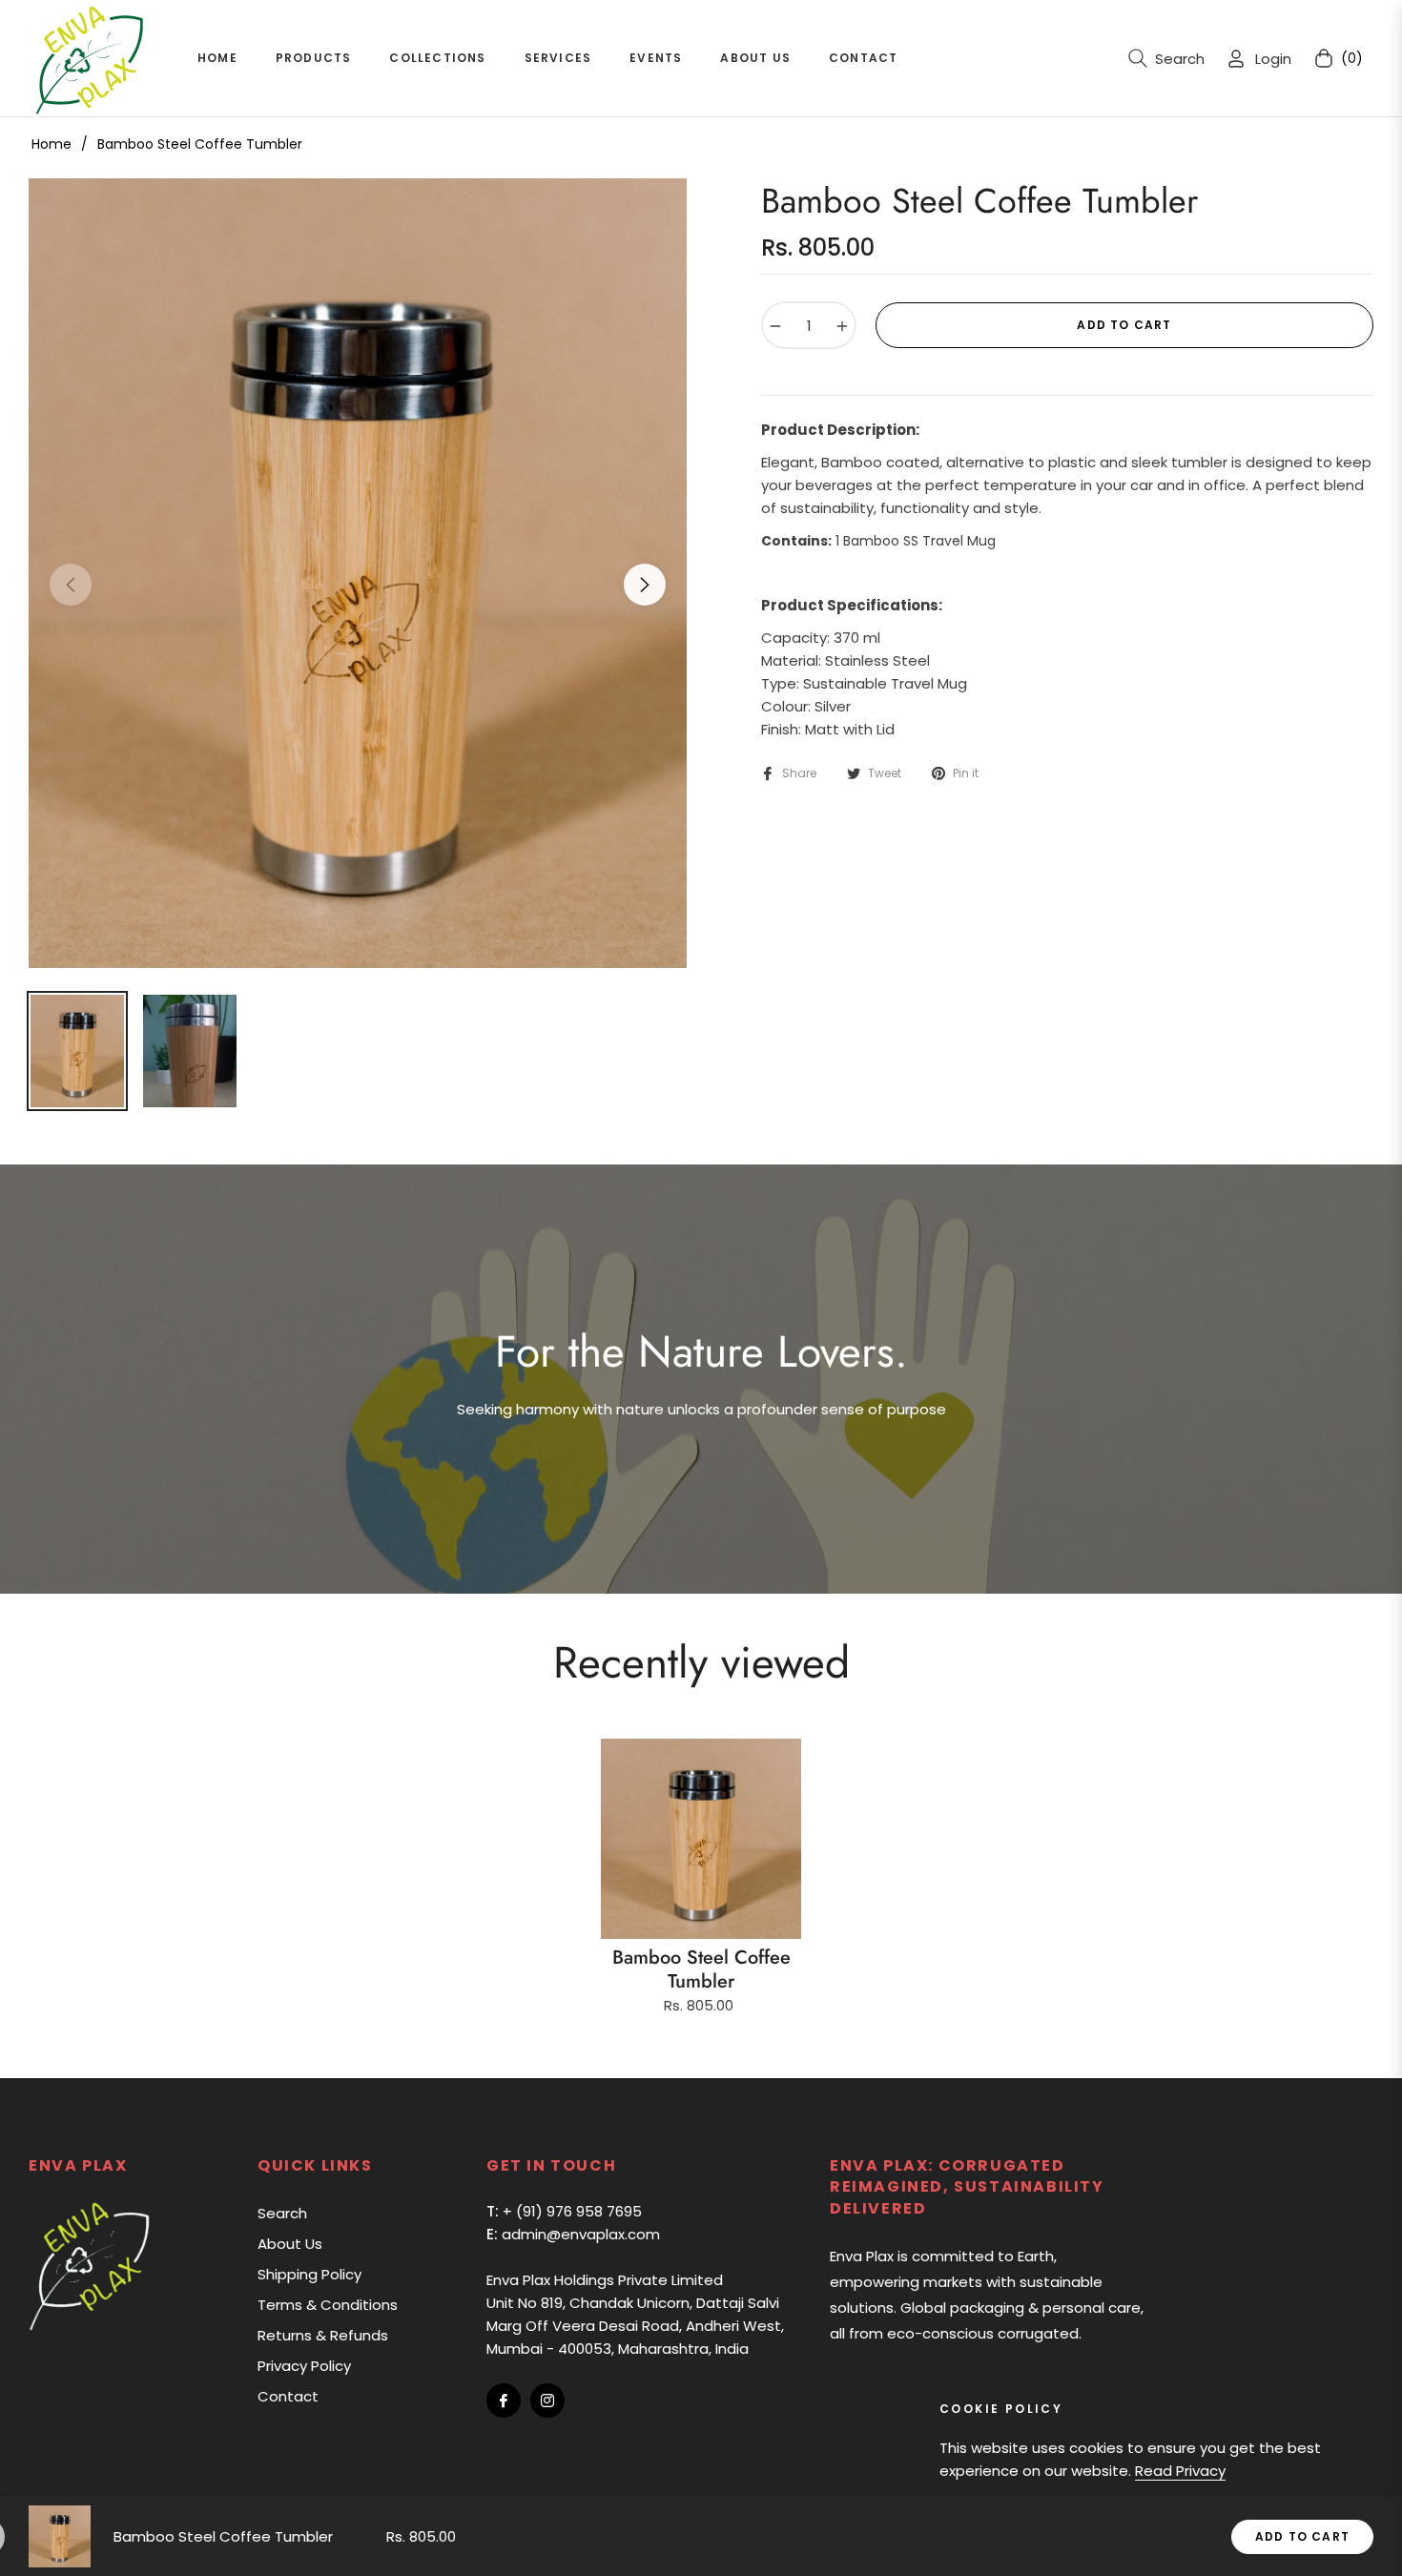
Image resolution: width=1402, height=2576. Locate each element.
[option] (358, 573)
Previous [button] (71, 585)
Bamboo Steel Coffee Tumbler (701, 1969)
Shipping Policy (309, 2274)
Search (282, 2213)
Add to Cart (1302, 2536)
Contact (288, 2396)
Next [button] (645, 585)
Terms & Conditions (328, 2305)
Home (52, 144)
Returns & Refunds (323, 2335)
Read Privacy (1180, 2471)
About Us (290, 2244)
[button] (1166, 58)
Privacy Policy (304, 2366)
